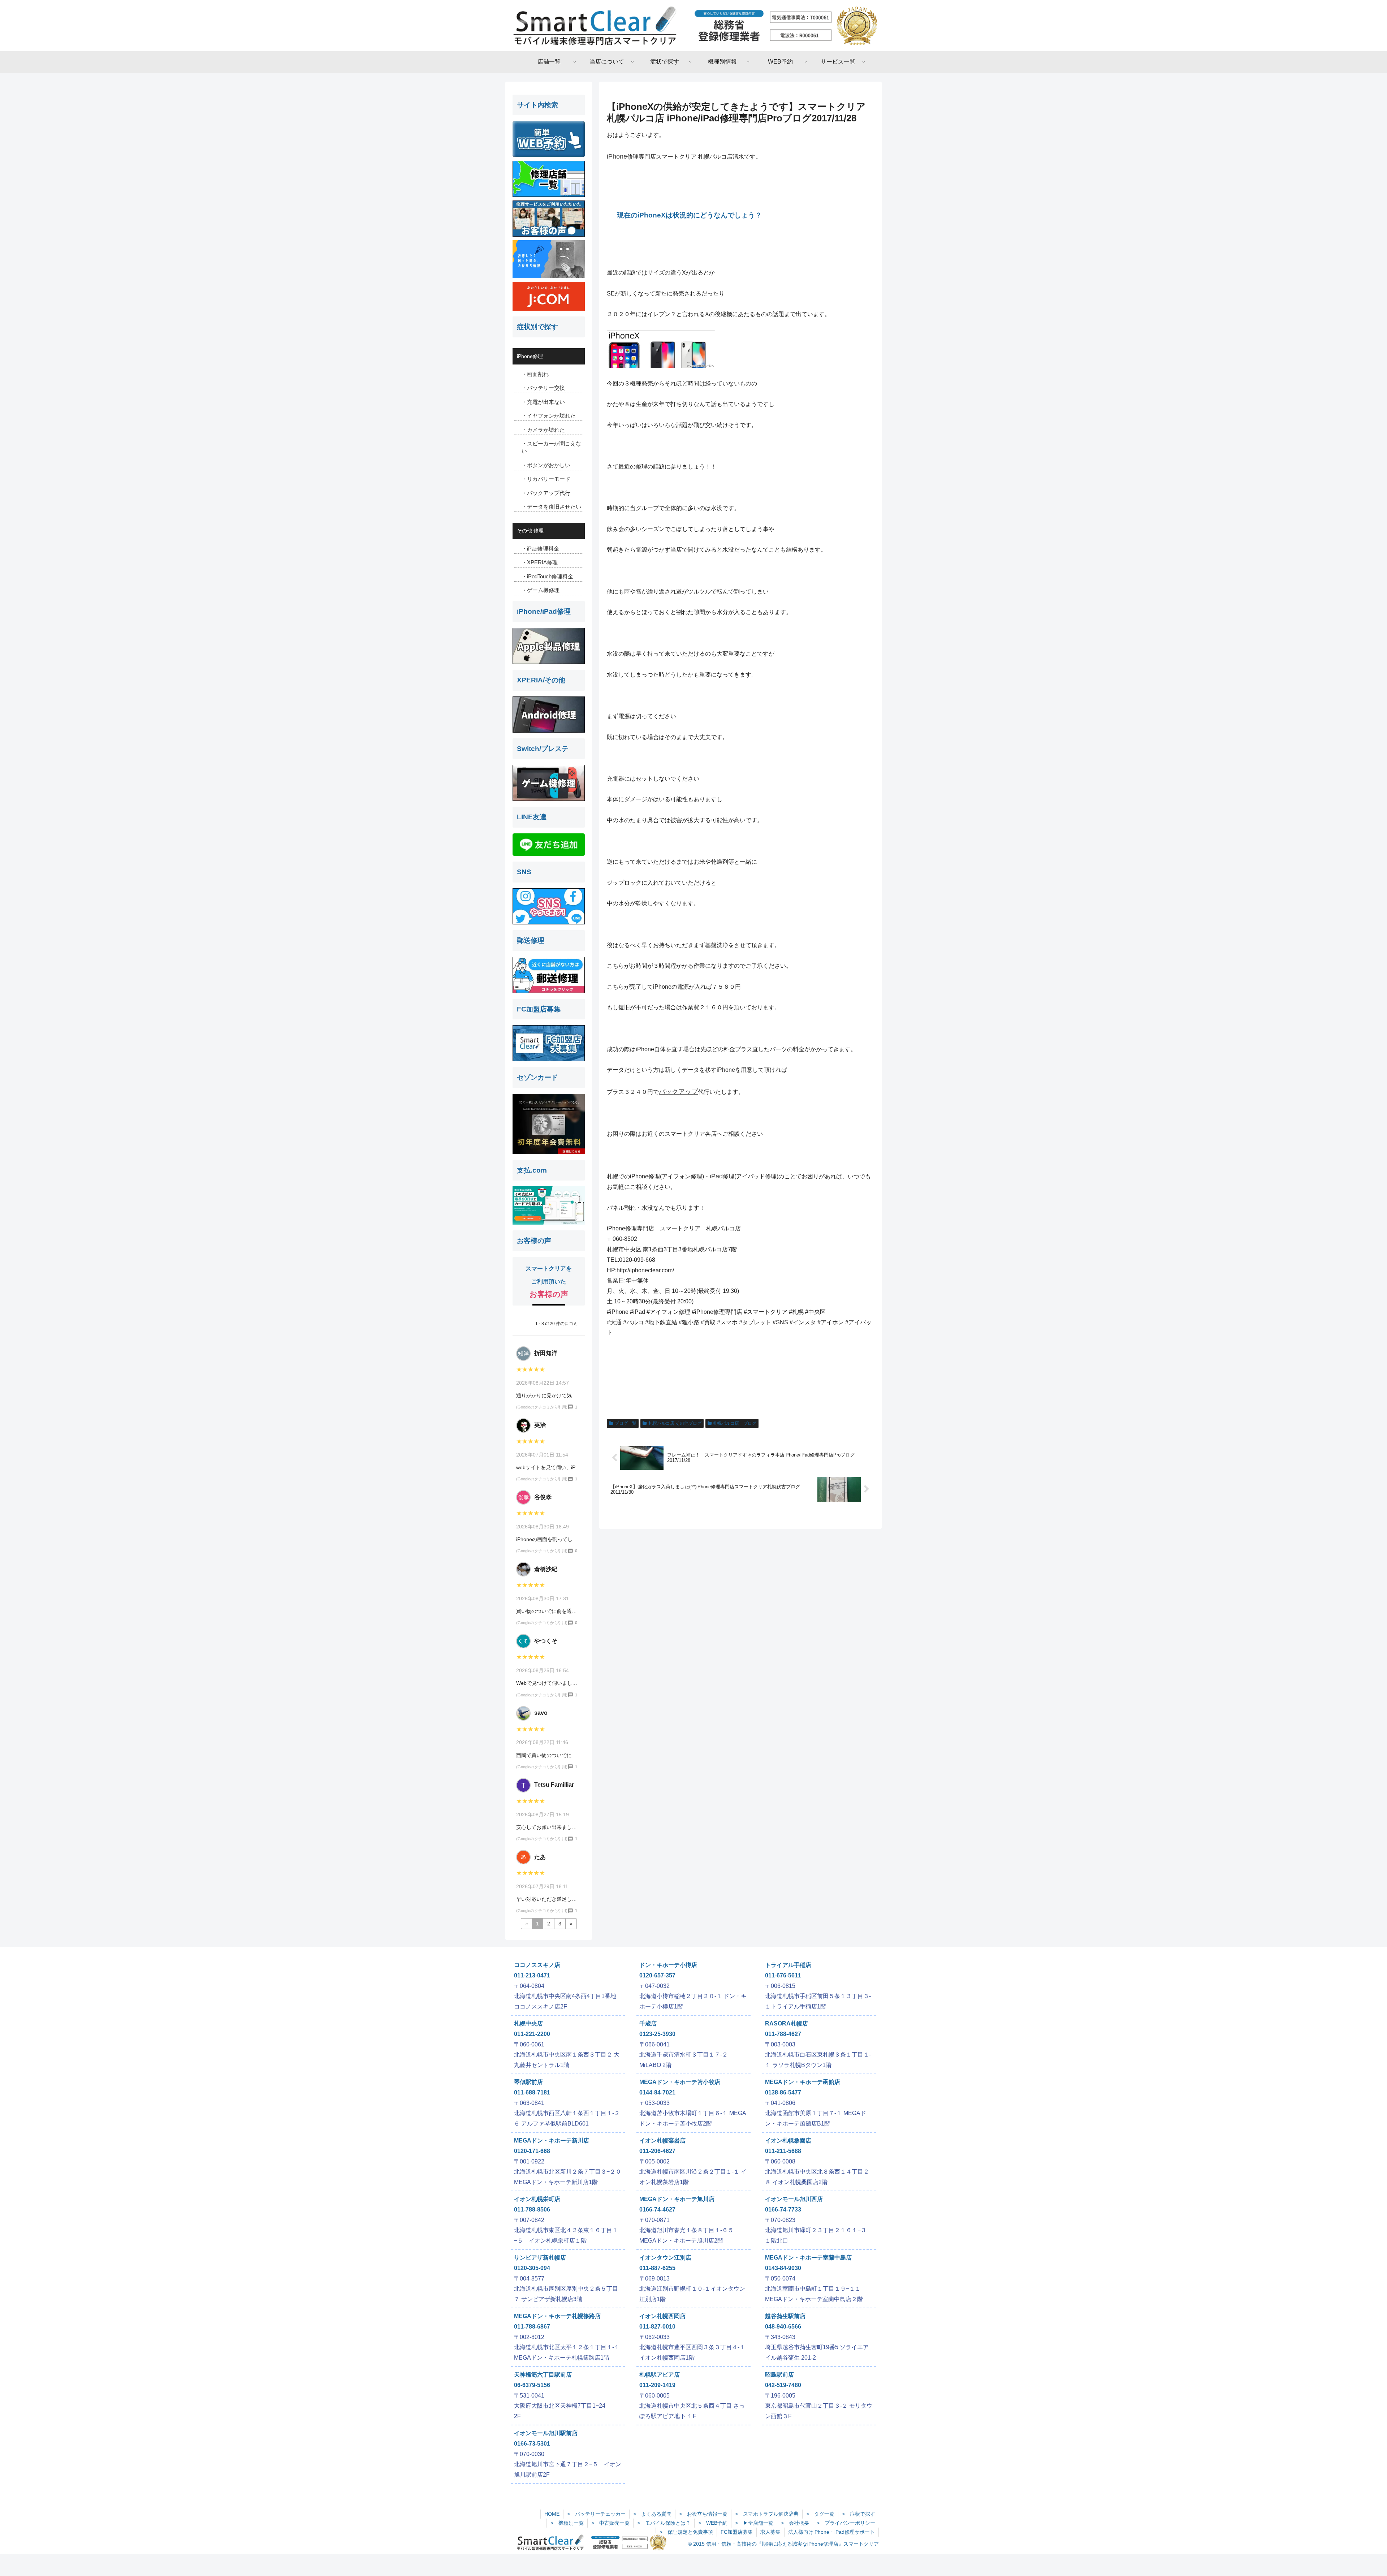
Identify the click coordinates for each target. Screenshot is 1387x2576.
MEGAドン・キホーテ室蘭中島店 (808, 2258)
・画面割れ (535, 374)
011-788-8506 (532, 2210)
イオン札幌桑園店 (788, 2141)
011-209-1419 (657, 2385)
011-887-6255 (657, 2268)
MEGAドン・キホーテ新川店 (552, 2141)
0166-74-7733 (783, 2210)
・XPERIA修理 (540, 562)
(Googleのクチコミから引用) (542, 1407)
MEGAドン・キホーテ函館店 (803, 2082)
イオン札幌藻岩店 (662, 2141)
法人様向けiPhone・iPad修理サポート (831, 2532)
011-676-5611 (783, 1975)
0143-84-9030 (783, 2268)
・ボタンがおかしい (546, 465)
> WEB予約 (713, 2523)
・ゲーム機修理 (541, 590)
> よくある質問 (652, 2514)
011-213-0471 (532, 1975)
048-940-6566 (783, 2327)
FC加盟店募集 (737, 2532)
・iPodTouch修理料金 (547, 576)
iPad (716, 1176)
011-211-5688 (783, 2151)
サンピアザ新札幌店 (540, 2258)
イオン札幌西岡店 (662, 2316)
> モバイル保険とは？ (664, 2523)
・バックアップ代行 (546, 493)
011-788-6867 (532, 2327)
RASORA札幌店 (787, 2023)
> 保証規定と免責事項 (686, 2532)
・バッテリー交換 (543, 388)
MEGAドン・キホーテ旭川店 (677, 2199)
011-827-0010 (657, 2327)
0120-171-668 (532, 2151)
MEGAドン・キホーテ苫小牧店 (680, 2082)
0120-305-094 (532, 2268)
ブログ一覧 (626, 1423)
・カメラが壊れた (543, 430)
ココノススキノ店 (537, 1965)
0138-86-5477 (783, 2092)
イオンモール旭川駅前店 (546, 2433)
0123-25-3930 (657, 2034)
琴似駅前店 (528, 2082)
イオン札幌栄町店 (537, 2199)
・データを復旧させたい (551, 507)
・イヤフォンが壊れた (549, 416)
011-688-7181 (532, 2092)
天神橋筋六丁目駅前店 (543, 2375)
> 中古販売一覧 (610, 2523)
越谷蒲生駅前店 (785, 2316)
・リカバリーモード (546, 479)
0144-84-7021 (657, 2092)
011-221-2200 (532, 2034)
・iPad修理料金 (540, 549)
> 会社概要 (795, 2523)
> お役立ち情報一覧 (703, 2514)
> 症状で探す (859, 2514)
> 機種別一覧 (567, 2523)
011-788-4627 (783, 2034)
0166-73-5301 (532, 2444)
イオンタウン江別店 (665, 2258)
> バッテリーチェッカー (596, 2514)
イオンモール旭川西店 (794, 2199)
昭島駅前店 (779, 2375)
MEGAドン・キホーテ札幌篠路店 (557, 2316)
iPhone (617, 156)
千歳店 (648, 2023)
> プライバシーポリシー (846, 2523)
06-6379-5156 (532, 2385)
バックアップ (678, 1092)
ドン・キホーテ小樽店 (668, 1965)
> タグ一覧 (820, 2514)
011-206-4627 (657, 2151)
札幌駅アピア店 (660, 2375)
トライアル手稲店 (788, 1965)
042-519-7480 (783, 2385)
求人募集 (770, 2532)
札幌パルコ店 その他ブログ (675, 1423)
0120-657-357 (657, 1975)
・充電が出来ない (543, 402)
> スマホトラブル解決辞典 (767, 2514)
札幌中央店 (528, 2023)
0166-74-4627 (657, 2210)
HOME (552, 2514)
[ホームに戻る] (693, 26)
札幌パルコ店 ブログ (735, 1423)
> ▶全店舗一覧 (754, 2523)
